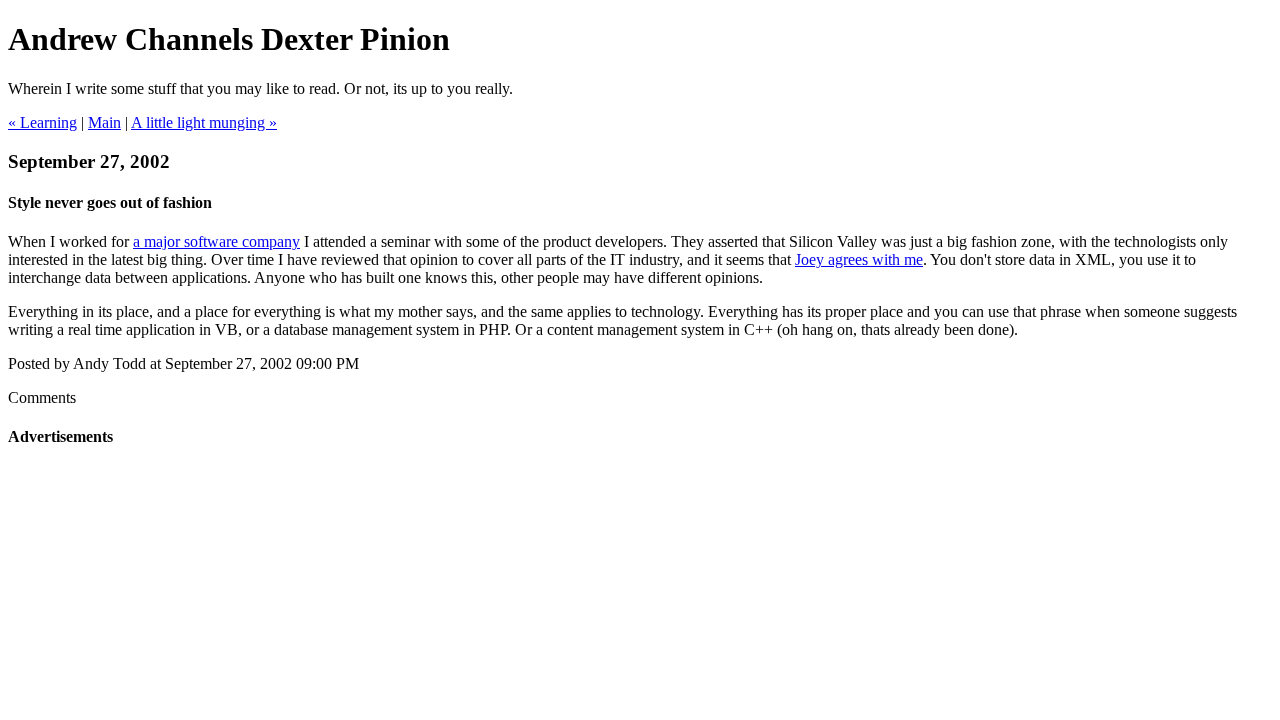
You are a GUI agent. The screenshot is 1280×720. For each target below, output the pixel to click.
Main (104, 122)
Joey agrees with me (859, 259)
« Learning (42, 122)
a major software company (216, 241)
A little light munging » (204, 122)
